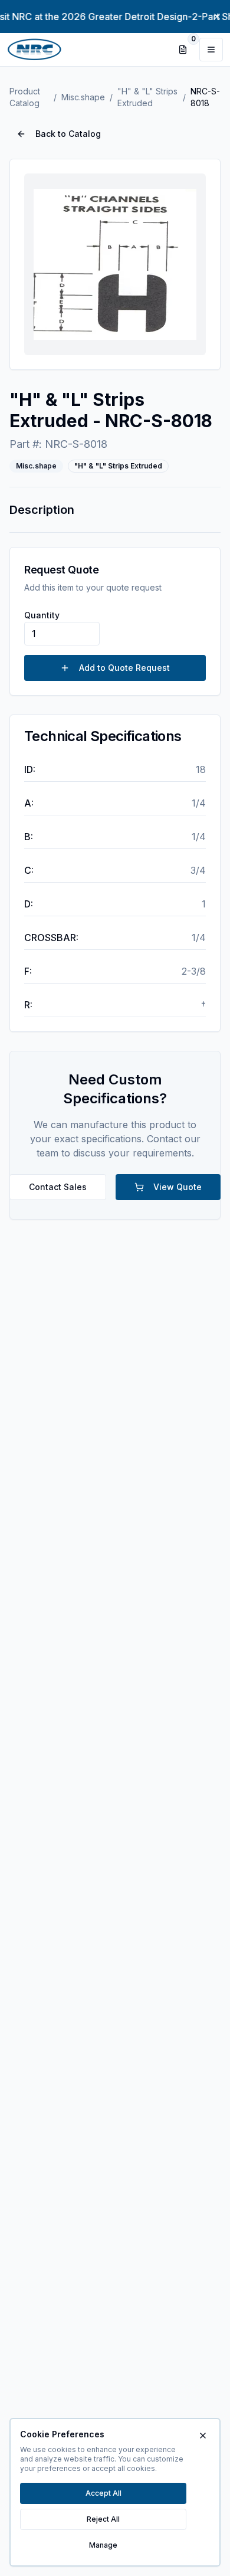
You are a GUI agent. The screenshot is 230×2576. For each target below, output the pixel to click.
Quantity (42, 615)
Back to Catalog (68, 134)
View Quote (178, 1187)
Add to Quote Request (124, 668)
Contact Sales (58, 1187)
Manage (103, 2545)
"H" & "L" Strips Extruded (147, 97)
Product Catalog (25, 97)
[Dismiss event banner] (217, 17)
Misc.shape (83, 97)
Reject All (103, 2519)
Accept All (103, 2493)
